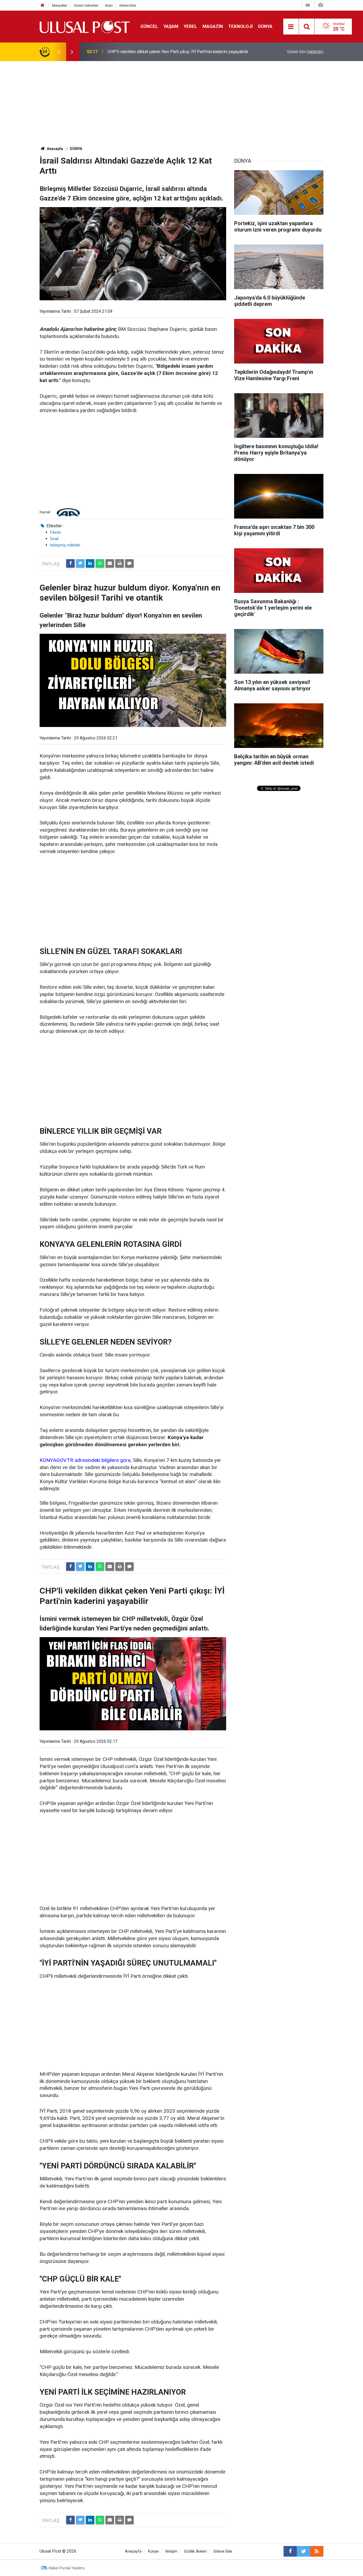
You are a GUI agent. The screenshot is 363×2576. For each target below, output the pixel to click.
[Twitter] (80, 563)
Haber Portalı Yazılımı (67, 2568)
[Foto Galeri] (320, 5)
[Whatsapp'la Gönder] (100, 563)
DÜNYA (265, 26)
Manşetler (60, 5)
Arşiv (109, 5)
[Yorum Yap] (129, 563)
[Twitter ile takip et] (303, 2551)
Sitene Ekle (128, 5)
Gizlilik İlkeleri (195, 2551)
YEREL (190, 26)
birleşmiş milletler (65, 545)
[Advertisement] (181, 101)
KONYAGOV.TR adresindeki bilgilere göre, (86, 1460)
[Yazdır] (120, 563)
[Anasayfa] (43, 5)
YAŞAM (171, 26)
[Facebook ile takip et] (290, 2551)
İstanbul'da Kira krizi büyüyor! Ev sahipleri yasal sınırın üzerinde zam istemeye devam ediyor (171, 52)
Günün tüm (305, 52)
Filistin (56, 532)
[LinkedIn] (90, 563)
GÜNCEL (149, 26)
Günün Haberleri (86, 5)
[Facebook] (70, 563)
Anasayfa (133, 2551)
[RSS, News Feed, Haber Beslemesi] (317, 2551)
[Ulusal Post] (85, 26)
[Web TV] (308, 5)
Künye (153, 2551)
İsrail (54, 539)
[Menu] (291, 27)
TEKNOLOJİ (240, 26)
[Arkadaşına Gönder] (110, 563)
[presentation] (59, 52)
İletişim (171, 2551)
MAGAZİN (213, 26)
